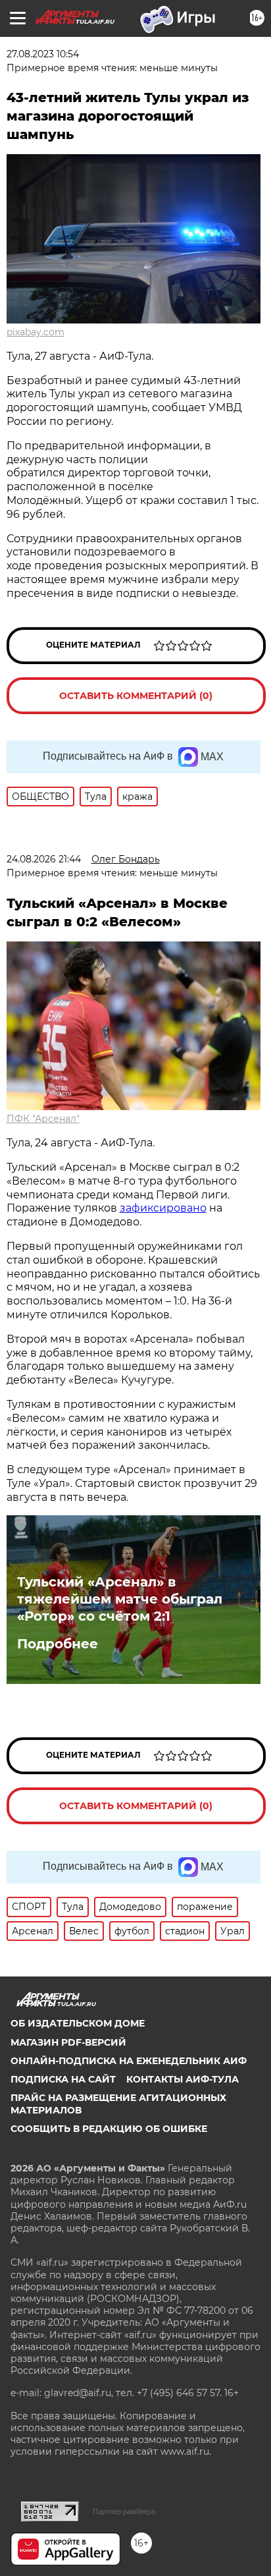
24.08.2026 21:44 (44, 859)
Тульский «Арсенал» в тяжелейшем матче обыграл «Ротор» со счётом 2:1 (120, 1599)
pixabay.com (36, 332)
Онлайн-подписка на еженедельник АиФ (129, 2061)
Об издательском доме (78, 2023)
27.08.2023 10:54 (43, 54)
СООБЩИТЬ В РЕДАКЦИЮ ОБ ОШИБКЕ (109, 2129)
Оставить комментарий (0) (136, 696)
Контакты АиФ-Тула (183, 2079)
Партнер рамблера (124, 2511)
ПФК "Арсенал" (43, 1119)
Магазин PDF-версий (68, 2042)
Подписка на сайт (63, 2079)
